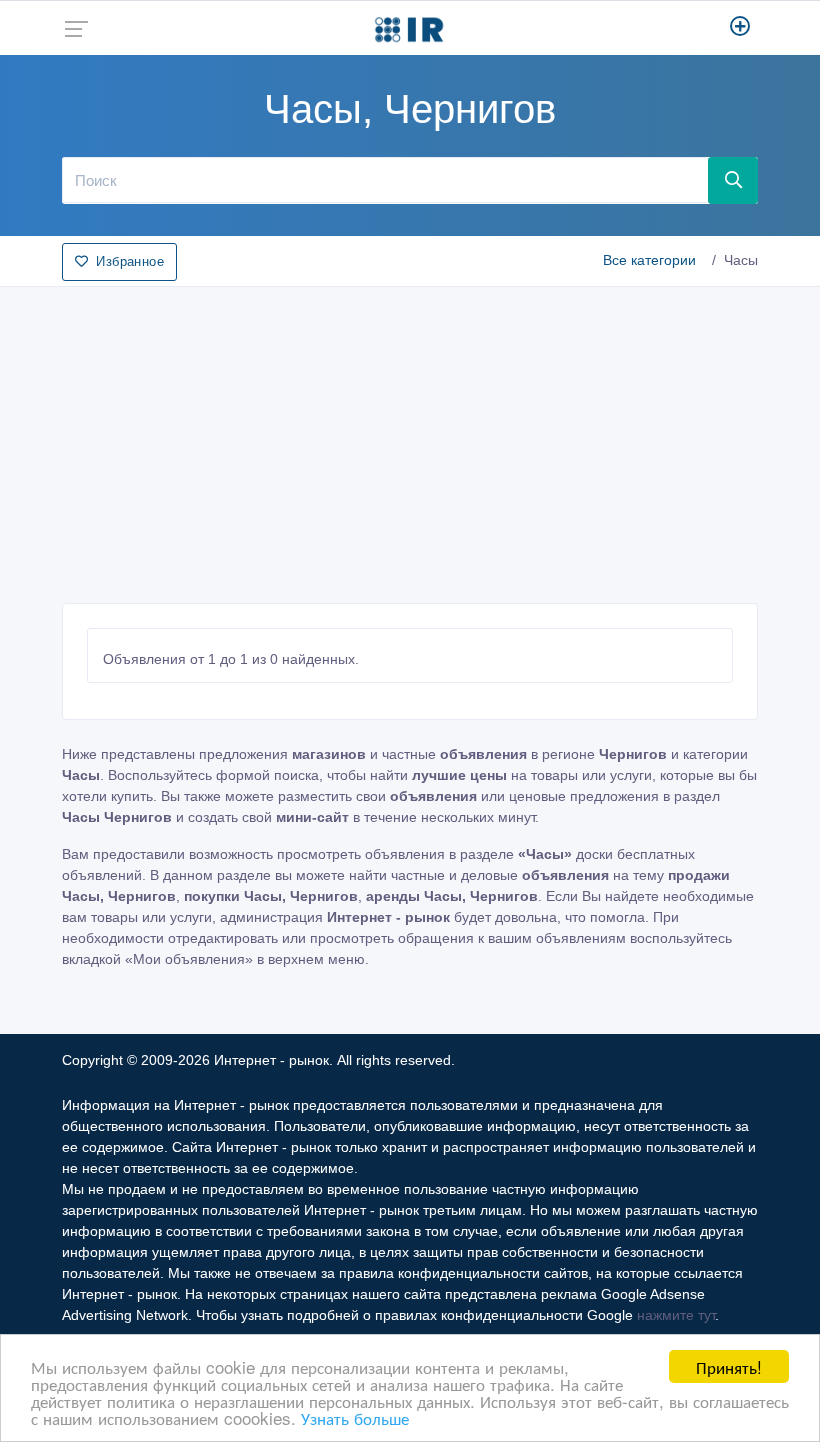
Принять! (729, 1366)
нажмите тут (676, 1315)
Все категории (649, 260)
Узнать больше (355, 1417)
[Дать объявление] (740, 28)
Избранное (130, 261)
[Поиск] (733, 180)
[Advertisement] (410, 439)
